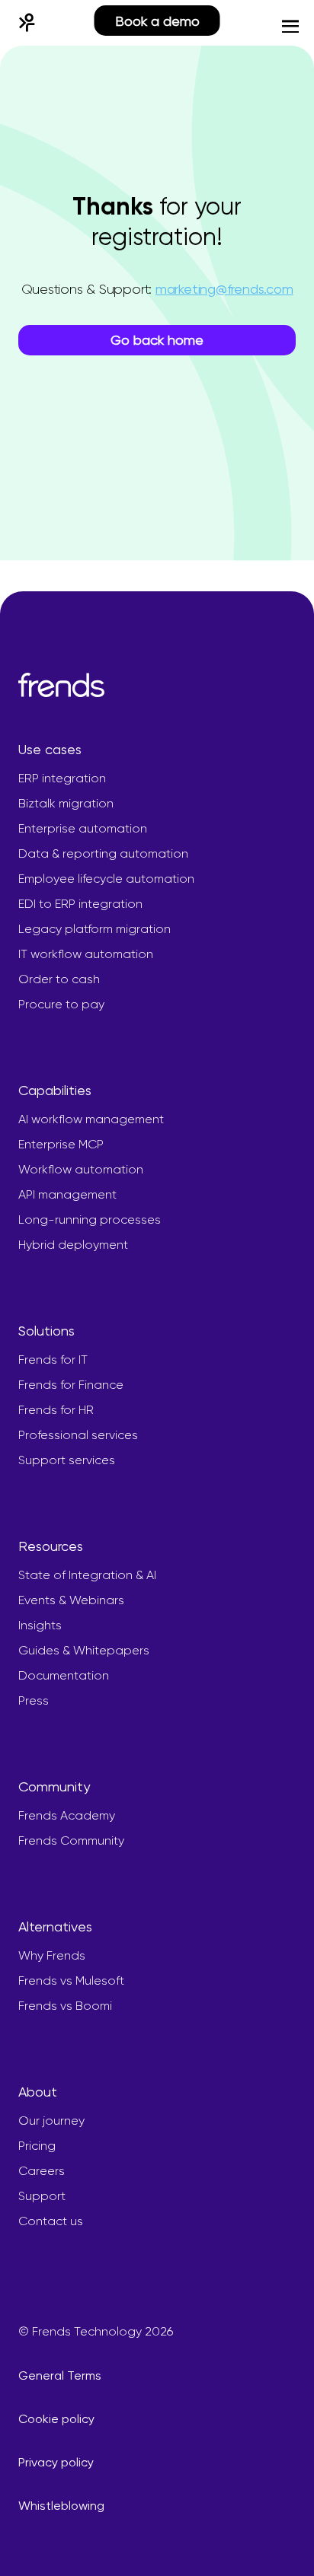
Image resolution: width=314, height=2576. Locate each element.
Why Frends (52, 1955)
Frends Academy (67, 1815)
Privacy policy (56, 2462)
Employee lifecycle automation (106, 879)
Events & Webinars (71, 1600)
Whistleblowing (61, 2506)
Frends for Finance (71, 1385)
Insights (40, 1625)
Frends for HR (56, 1410)
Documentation (64, 1675)
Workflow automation (81, 1169)
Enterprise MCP (61, 1144)
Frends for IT (53, 1360)
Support (42, 2196)
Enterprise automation (83, 828)
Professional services (78, 1435)
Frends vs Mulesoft (71, 1981)
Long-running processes (90, 1220)
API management (67, 1194)
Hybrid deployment (73, 1245)
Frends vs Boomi (65, 2006)
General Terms (60, 2375)
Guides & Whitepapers (84, 1650)
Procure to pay (61, 1004)
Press (34, 1700)
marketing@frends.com (224, 289)
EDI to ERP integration (80, 904)
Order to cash (59, 979)
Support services (67, 1460)
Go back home (157, 340)
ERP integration (62, 778)
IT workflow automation (86, 954)
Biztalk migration (66, 803)
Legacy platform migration (95, 929)
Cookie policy (56, 2419)
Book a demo (157, 21)
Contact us (51, 2221)
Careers (42, 2171)
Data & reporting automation (103, 853)
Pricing (37, 2146)
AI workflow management (91, 1119)
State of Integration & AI (87, 1575)
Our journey (51, 2121)
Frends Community (71, 1840)
